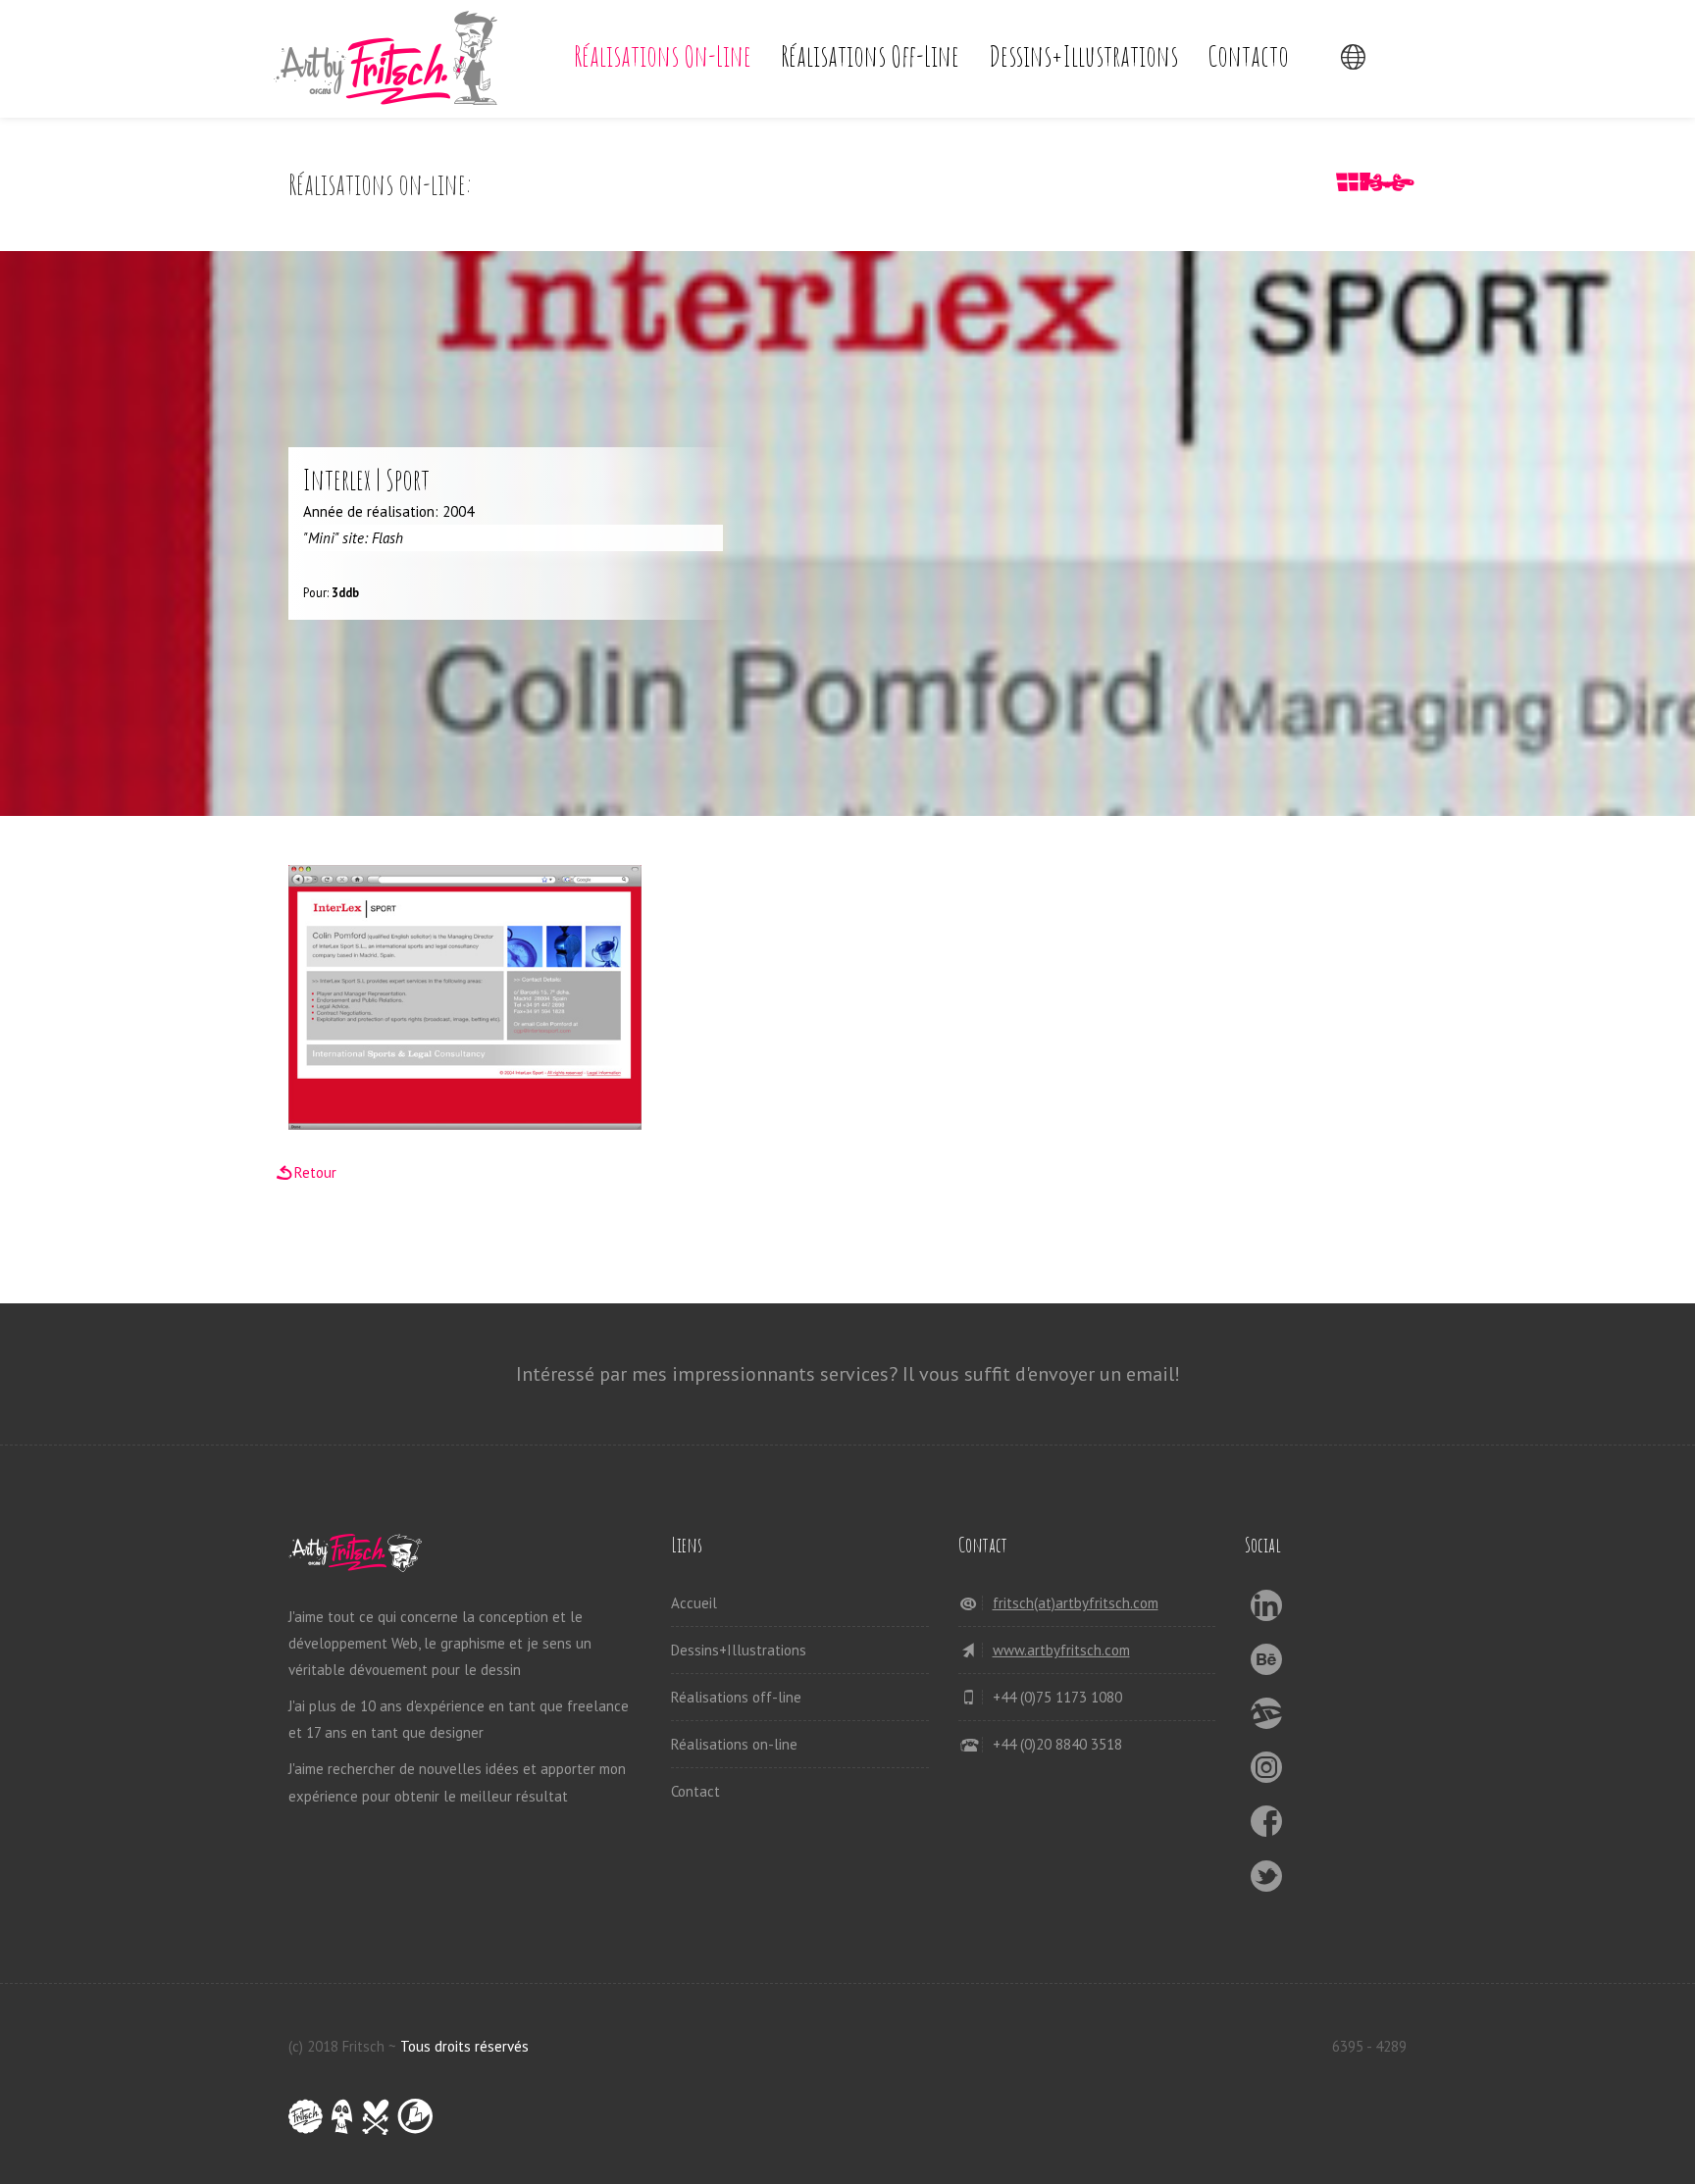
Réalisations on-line (663, 55)
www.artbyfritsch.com (1061, 1650)
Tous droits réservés (464, 2046)
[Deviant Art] (1267, 1719)
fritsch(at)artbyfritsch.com (1076, 1603)
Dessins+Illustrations (1083, 55)
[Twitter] (1267, 1881)
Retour (315, 1172)
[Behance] (1267, 1665)
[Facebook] (1267, 1827)
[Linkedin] (1267, 1611)
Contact (695, 1791)
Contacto (1248, 55)
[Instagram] (1267, 1773)
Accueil (694, 1603)
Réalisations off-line (870, 55)
